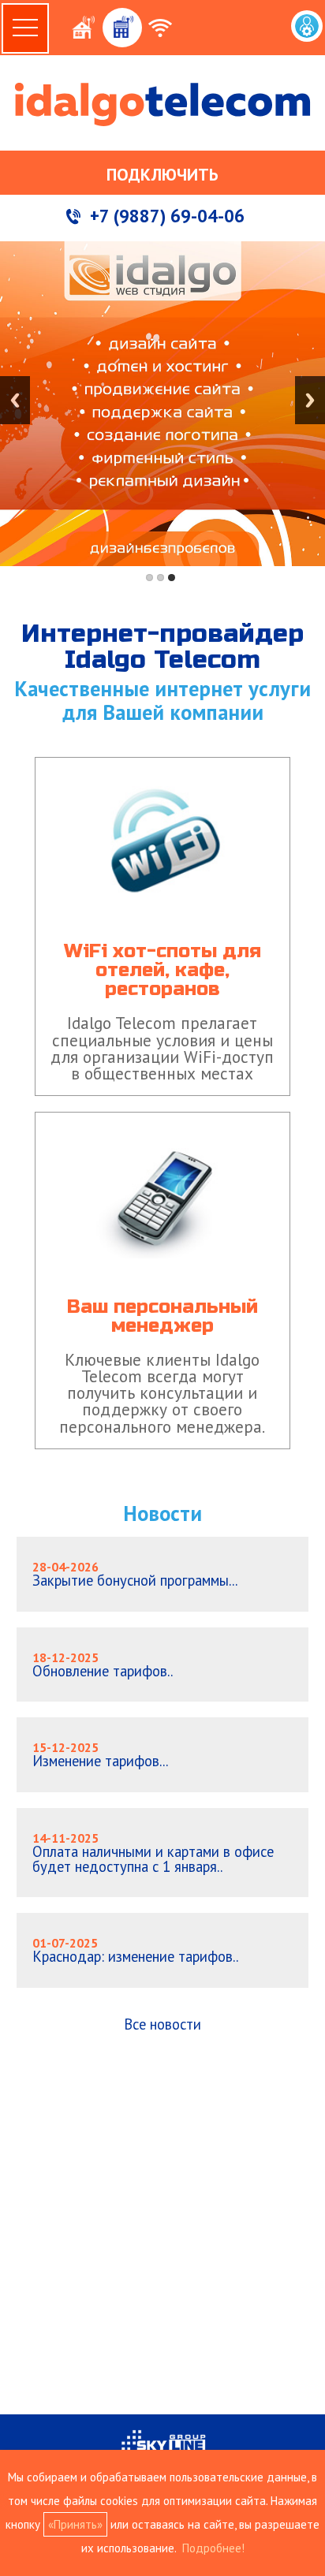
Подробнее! (213, 2548)
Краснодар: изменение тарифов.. (135, 1950)
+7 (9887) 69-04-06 (167, 216)
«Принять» (75, 2524)
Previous (15, 400)
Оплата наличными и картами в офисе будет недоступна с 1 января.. (153, 1853)
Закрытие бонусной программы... (135, 1574)
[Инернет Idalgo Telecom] (162, 104)
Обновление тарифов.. (103, 1665)
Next (310, 400)
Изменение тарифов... (100, 1755)
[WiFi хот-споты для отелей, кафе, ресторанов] (162, 757)
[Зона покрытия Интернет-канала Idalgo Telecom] (161, 143)
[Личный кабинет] (307, 26)
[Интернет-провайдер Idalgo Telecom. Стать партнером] (164, 143)
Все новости (162, 2024)
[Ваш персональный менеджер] (162, 1112)
